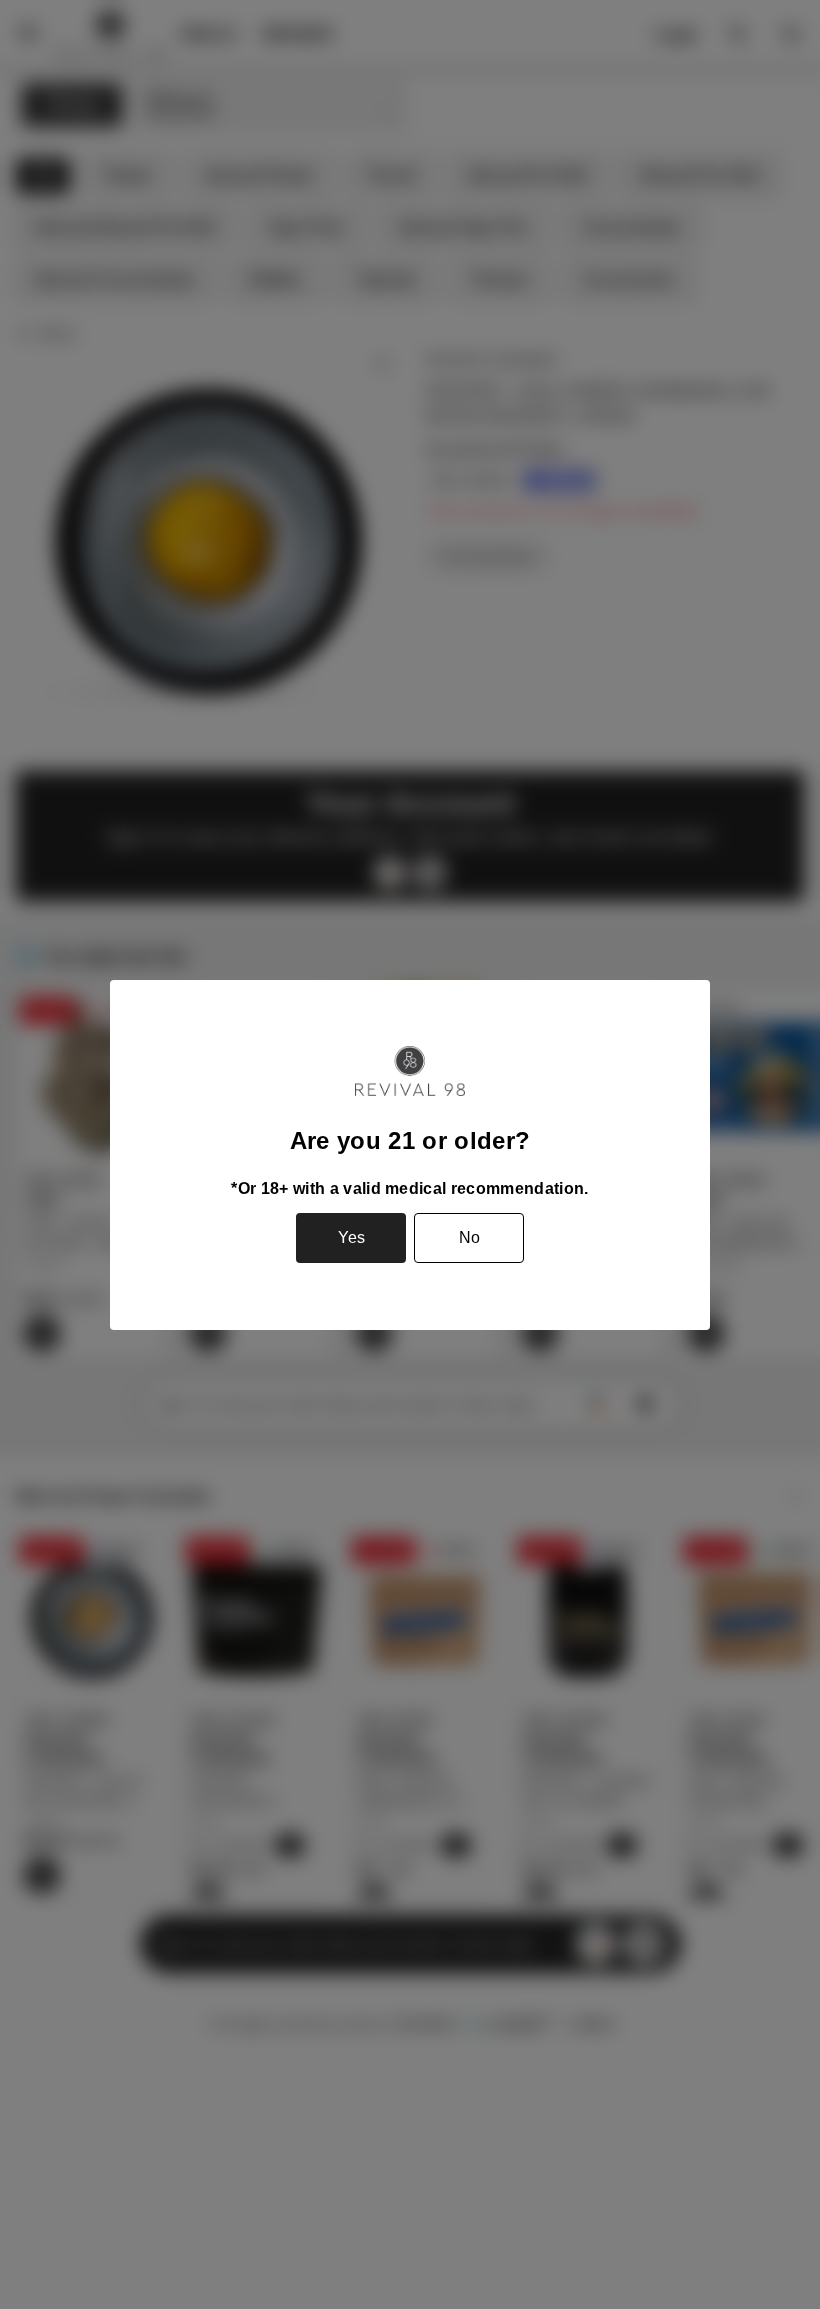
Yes (351, 1237)
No (469, 1237)
